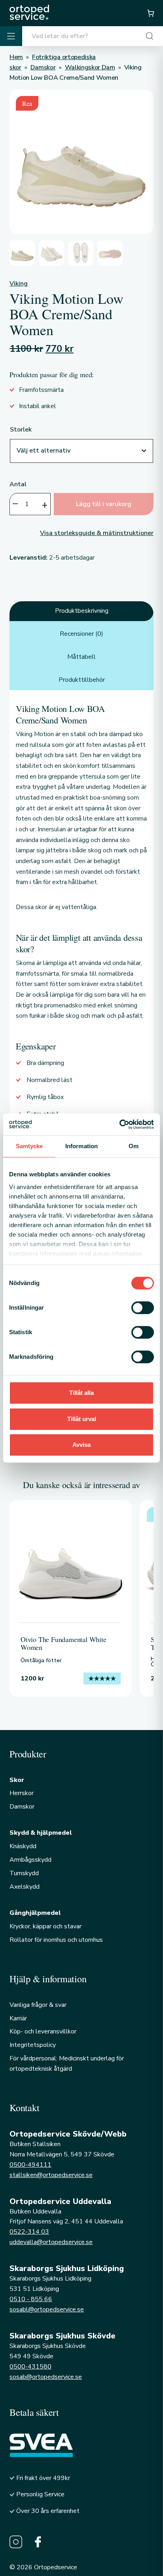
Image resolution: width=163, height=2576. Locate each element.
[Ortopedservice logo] (29, 12)
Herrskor (22, 1793)
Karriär (18, 2018)
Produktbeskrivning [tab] (82, 611)
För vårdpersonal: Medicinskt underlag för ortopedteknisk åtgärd (67, 2064)
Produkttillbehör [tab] (82, 680)
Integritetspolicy (33, 2045)
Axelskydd (25, 1887)
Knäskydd (23, 1846)
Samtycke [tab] (29, 1146)
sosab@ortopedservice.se (46, 2377)
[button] (150, 13)
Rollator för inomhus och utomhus (56, 1940)
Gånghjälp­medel (35, 1913)
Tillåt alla (81, 1393)
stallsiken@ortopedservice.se (51, 2175)
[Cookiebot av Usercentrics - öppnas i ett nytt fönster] (119, 1124)
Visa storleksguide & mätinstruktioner (97, 533)
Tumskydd (24, 1873)
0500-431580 (30, 2367)
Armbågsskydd (30, 1860)
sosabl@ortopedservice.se (47, 2309)
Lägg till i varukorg (104, 504)
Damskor (22, 1807)
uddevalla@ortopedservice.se (51, 2242)
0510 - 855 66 (31, 2299)
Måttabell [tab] (81, 657)
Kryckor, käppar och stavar (45, 1926)
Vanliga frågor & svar (38, 2005)
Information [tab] (81, 1146)
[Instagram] (16, 2542)
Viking (19, 284)
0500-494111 (30, 2165)
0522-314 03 (29, 2232)
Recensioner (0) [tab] (81, 634)
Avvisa (81, 1445)
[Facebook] (38, 2542)
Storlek (21, 430)
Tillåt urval (82, 1419)
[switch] (143, 1308)
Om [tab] (134, 1146)
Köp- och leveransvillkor (43, 2031)
